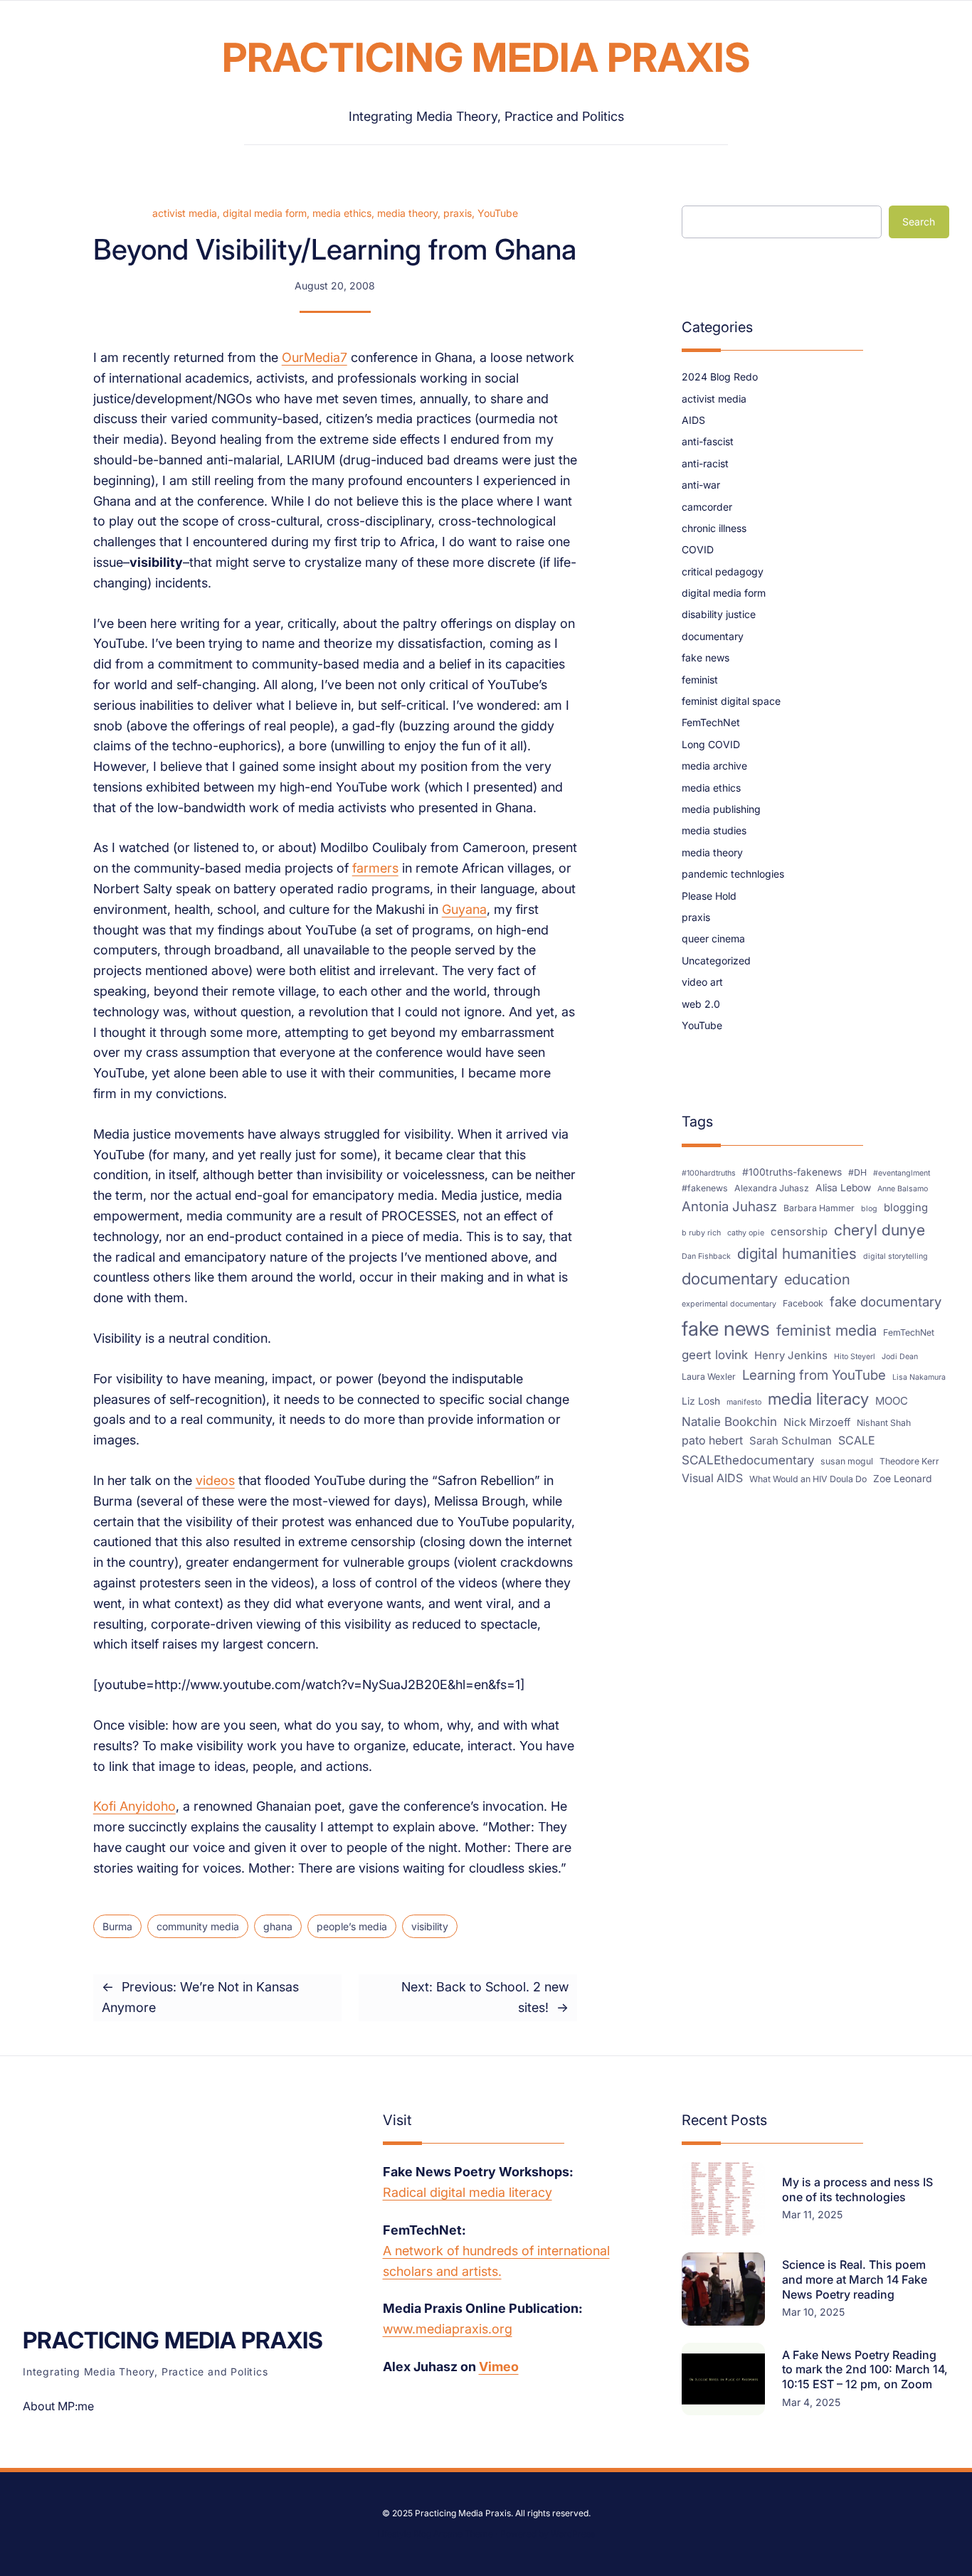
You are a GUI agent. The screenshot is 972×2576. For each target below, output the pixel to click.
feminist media (826, 1330)
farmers (375, 868)
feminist (700, 680)
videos (215, 1480)
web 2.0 (701, 1004)
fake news (706, 658)
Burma (117, 1926)
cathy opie (746, 1233)
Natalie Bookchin (729, 1421)
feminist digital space (731, 701)
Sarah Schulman (791, 1441)
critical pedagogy (723, 571)
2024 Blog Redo (720, 377)
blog (869, 1209)
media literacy (818, 1399)
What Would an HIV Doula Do (808, 1479)
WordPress (573, 2534)
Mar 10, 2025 (813, 2312)
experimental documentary (729, 1304)
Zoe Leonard (902, 1479)
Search (919, 222)
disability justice (719, 614)
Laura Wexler (709, 1377)
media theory (407, 213)
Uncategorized (716, 960)
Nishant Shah (884, 1423)
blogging (906, 1208)
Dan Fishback (706, 1256)
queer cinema (713, 938)
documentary (713, 636)
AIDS (693, 420)
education (817, 1279)
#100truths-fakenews (792, 1172)
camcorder (707, 507)
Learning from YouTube (814, 1375)
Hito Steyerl (855, 1357)
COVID (698, 549)
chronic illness (714, 528)
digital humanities (797, 1254)
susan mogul (847, 1461)
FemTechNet (711, 722)
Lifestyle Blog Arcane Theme (435, 2534)
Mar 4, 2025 (811, 2402)
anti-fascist (708, 441)
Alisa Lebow (843, 1188)
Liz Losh (701, 1401)
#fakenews (705, 1188)
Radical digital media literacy (467, 2192)
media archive (714, 766)
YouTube (498, 213)
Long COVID (711, 744)
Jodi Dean (900, 1357)
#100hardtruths (709, 1173)
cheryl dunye (879, 1230)
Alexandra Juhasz (772, 1188)
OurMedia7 (315, 357)
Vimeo (499, 2367)
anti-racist (705, 463)
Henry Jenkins (791, 1356)
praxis (458, 213)
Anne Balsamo (903, 1189)
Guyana (464, 909)
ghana (278, 1926)
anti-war (701, 485)
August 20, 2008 (335, 286)
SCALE (857, 1440)
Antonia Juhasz (729, 1207)
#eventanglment (902, 1173)
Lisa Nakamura (919, 1377)
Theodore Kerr (909, 1461)
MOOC (892, 1401)
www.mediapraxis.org (448, 2329)
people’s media (352, 1926)
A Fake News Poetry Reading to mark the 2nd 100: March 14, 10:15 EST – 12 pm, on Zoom (865, 2370)
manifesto (744, 1402)
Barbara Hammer (819, 1208)
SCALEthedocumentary (748, 1460)
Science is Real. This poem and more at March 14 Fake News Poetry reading (855, 2279)
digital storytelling (896, 1256)
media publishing (721, 809)
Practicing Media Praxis (486, 58)
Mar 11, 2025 (812, 2214)
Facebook (803, 1303)
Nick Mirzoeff (817, 1422)
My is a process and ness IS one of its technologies (857, 2189)
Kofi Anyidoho (134, 1806)
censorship (799, 1232)
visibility (430, 1926)
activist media (185, 213)
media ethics (342, 213)
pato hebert (712, 1440)
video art (702, 982)
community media (198, 1926)
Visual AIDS (712, 1478)
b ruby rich (701, 1233)
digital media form (265, 213)
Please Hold (709, 896)
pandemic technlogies (733, 874)
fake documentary (886, 1302)
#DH (857, 1172)
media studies (714, 830)
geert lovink (715, 1354)
